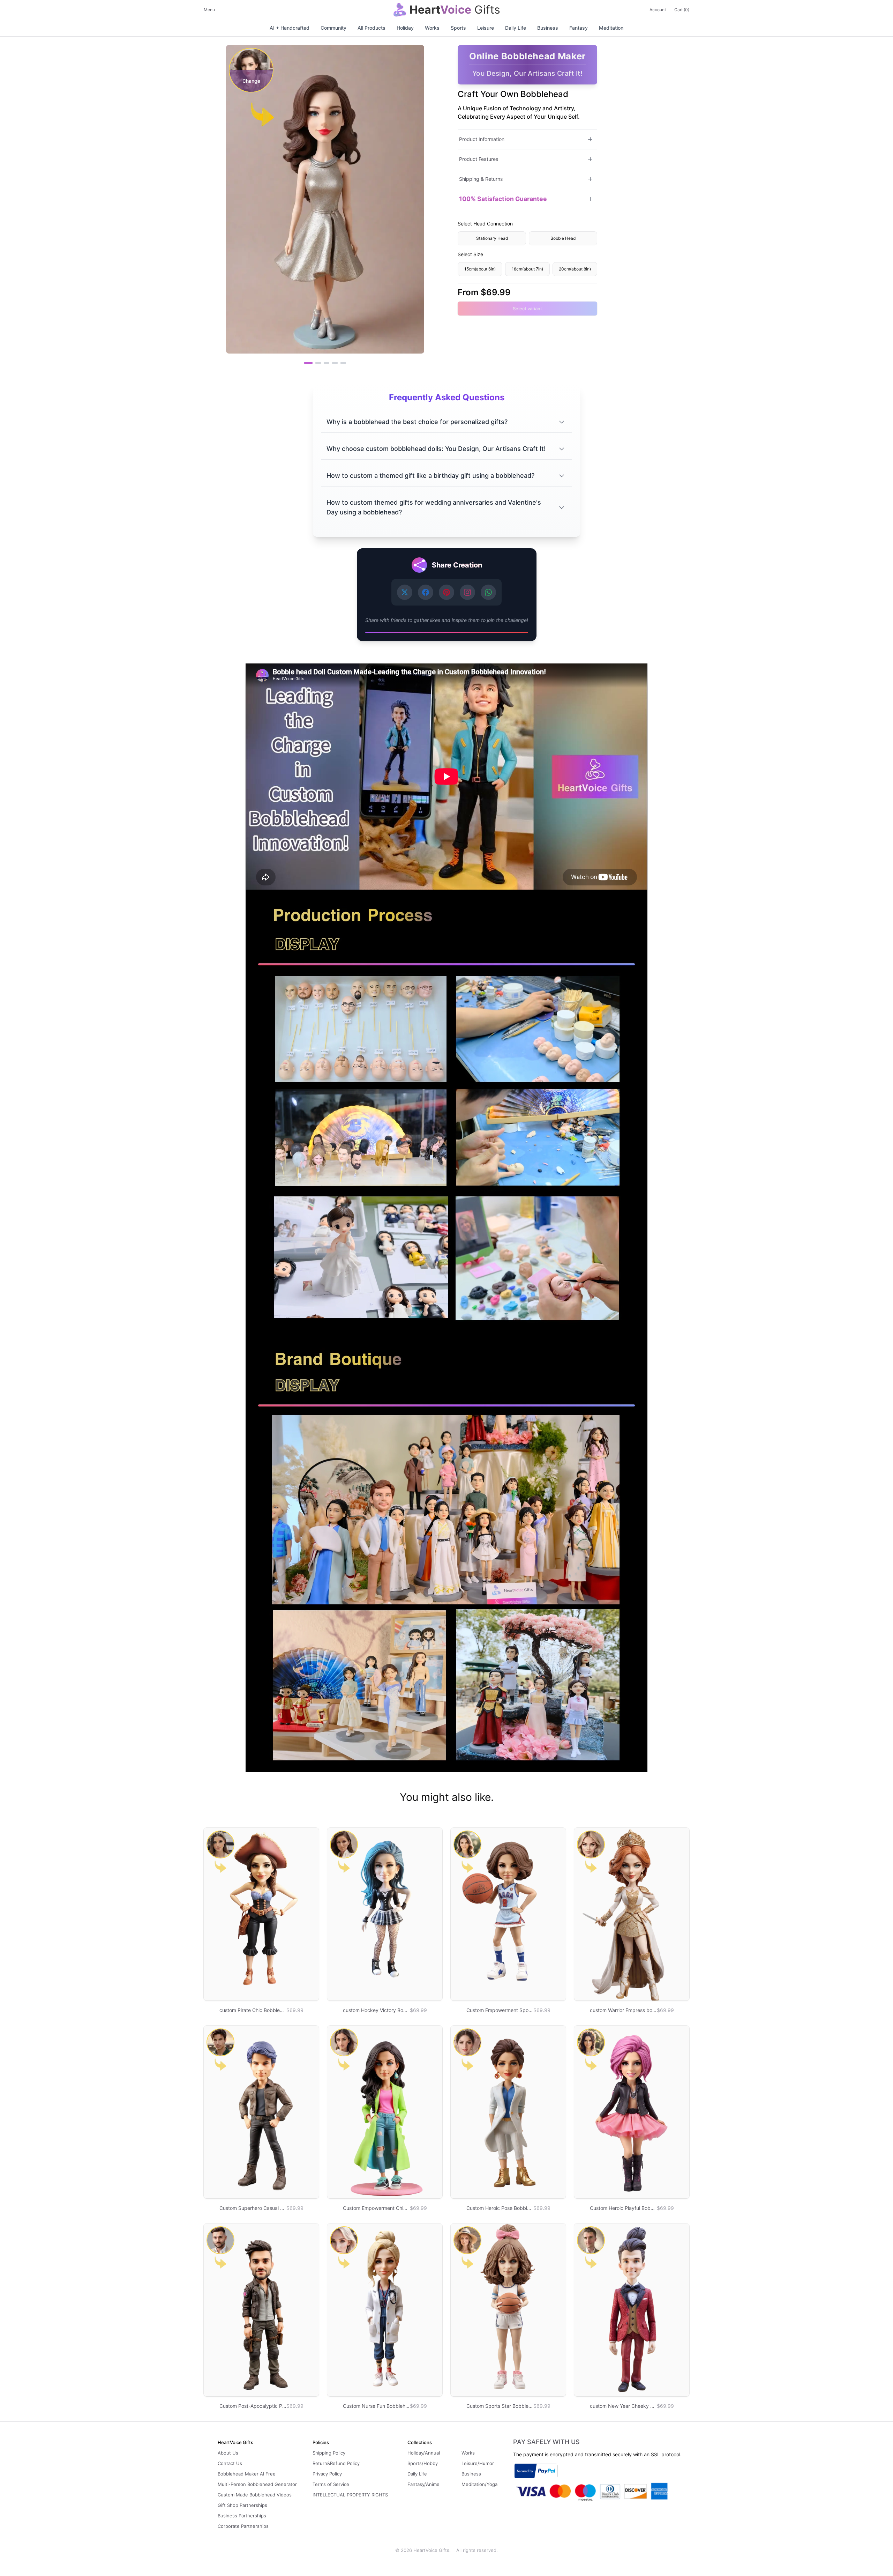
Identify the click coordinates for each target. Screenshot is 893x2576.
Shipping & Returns (481, 179)
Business (548, 28)
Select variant (527, 309)
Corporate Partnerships (243, 2526)
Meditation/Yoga (479, 2484)
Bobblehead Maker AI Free (247, 2474)
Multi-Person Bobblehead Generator (257, 2484)
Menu (209, 10)
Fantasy (579, 28)
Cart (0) (682, 10)
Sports (458, 28)
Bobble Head (563, 238)
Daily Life (516, 28)
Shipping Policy (329, 2453)
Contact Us (230, 2463)
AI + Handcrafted (290, 28)
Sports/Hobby (423, 2463)
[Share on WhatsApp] (488, 592)
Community (333, 28)
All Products (372, 28)
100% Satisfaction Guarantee (503, 199)
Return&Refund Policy (336, 2463)
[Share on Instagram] (467, 592)
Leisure (486, 28)
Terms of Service (331, 2484)
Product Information (482, 139)
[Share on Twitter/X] (405, 592)
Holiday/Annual (424, 2453)
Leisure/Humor (478, 2463)
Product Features (479, 159)
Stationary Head (492, 238)
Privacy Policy (327, 2474)
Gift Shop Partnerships (242, 2505)
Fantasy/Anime (423, 2484)
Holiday (405, 28)
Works (432, 28)
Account (658, 10)
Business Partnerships (242, 2516)
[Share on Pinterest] (446, 592)
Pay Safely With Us (546, 2442)
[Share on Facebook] (426, 592)
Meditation (611, 28)
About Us (228, 2453)
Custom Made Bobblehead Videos (255, 2495)
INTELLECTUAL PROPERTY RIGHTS (350, 2495)
